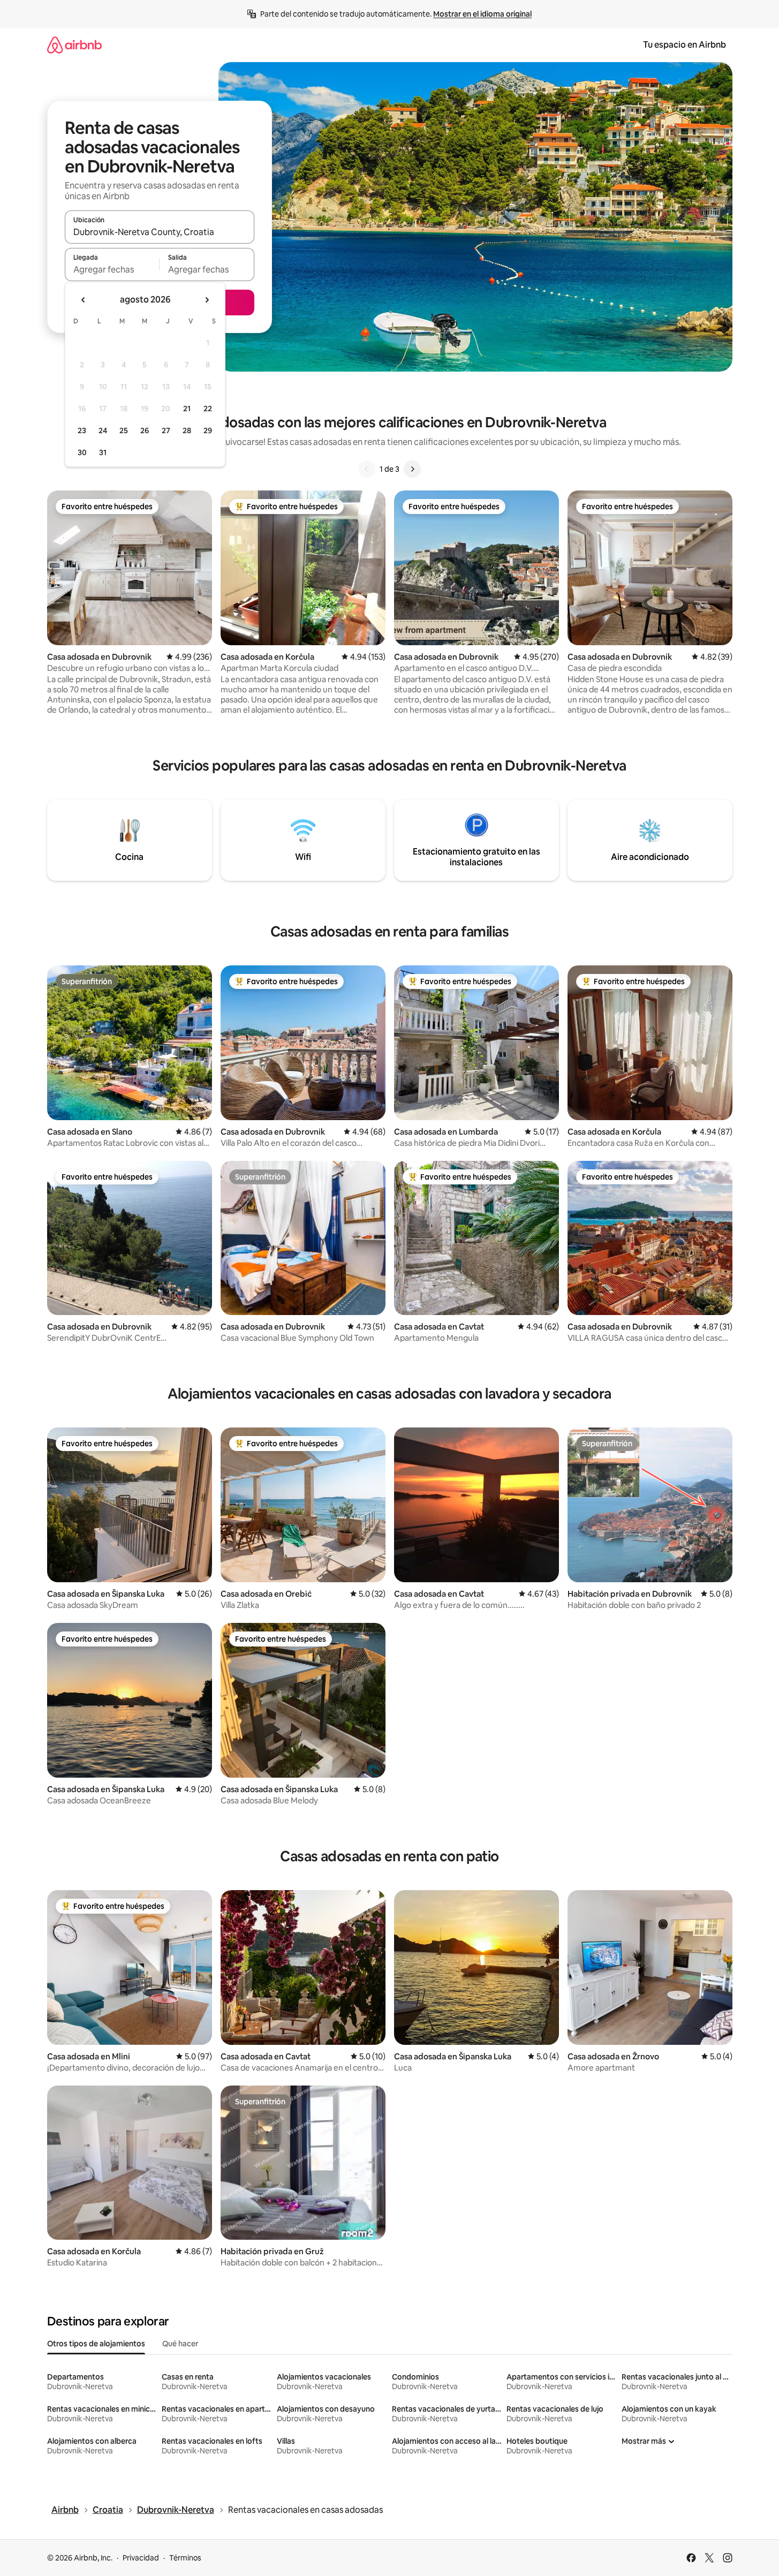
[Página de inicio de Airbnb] (74, 45)
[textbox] (112, 269)
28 (187, 430)
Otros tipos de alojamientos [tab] (96, 2344)
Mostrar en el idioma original (482, 14)
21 (187, 409)
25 (124, 430)
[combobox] (160, 232)
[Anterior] (367, 469)
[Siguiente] (412, 469)
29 (208, 430)
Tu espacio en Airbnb (685, 45)
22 (208, 409)
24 (103, 430)
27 (166, 430)
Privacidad (141, 2558)
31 (103, 452)
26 (145, 430)
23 (82, 430)
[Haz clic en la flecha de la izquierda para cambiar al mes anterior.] (84, 300)
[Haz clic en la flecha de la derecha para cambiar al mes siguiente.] (207, 300)
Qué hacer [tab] (180, 2344)
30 (82, 452)
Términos (185, 2558)
